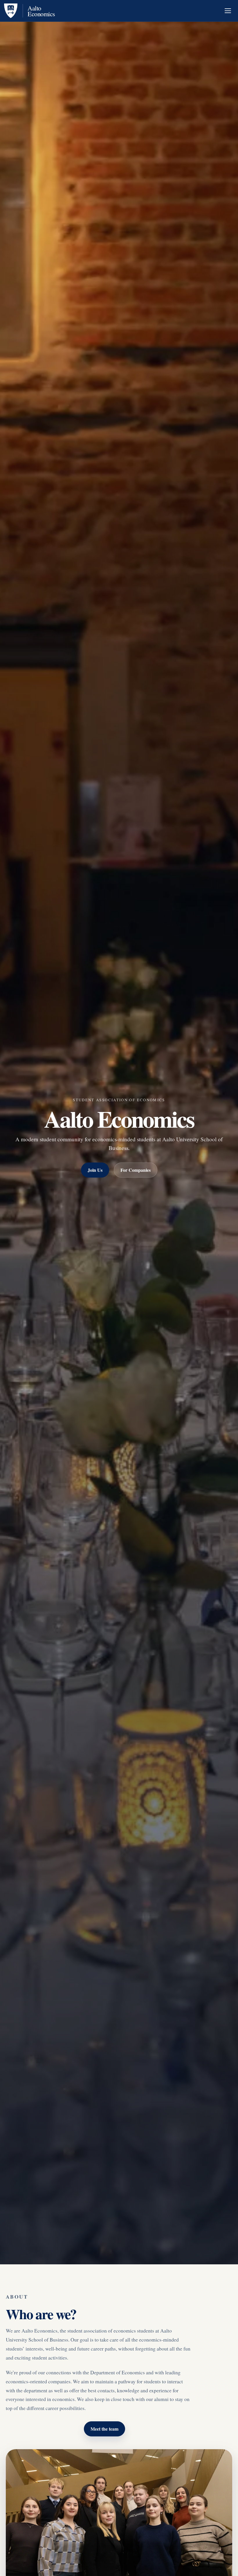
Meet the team (104, 2429)
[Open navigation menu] (228, 11)
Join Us (95, 1170)
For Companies (136, 1170)
